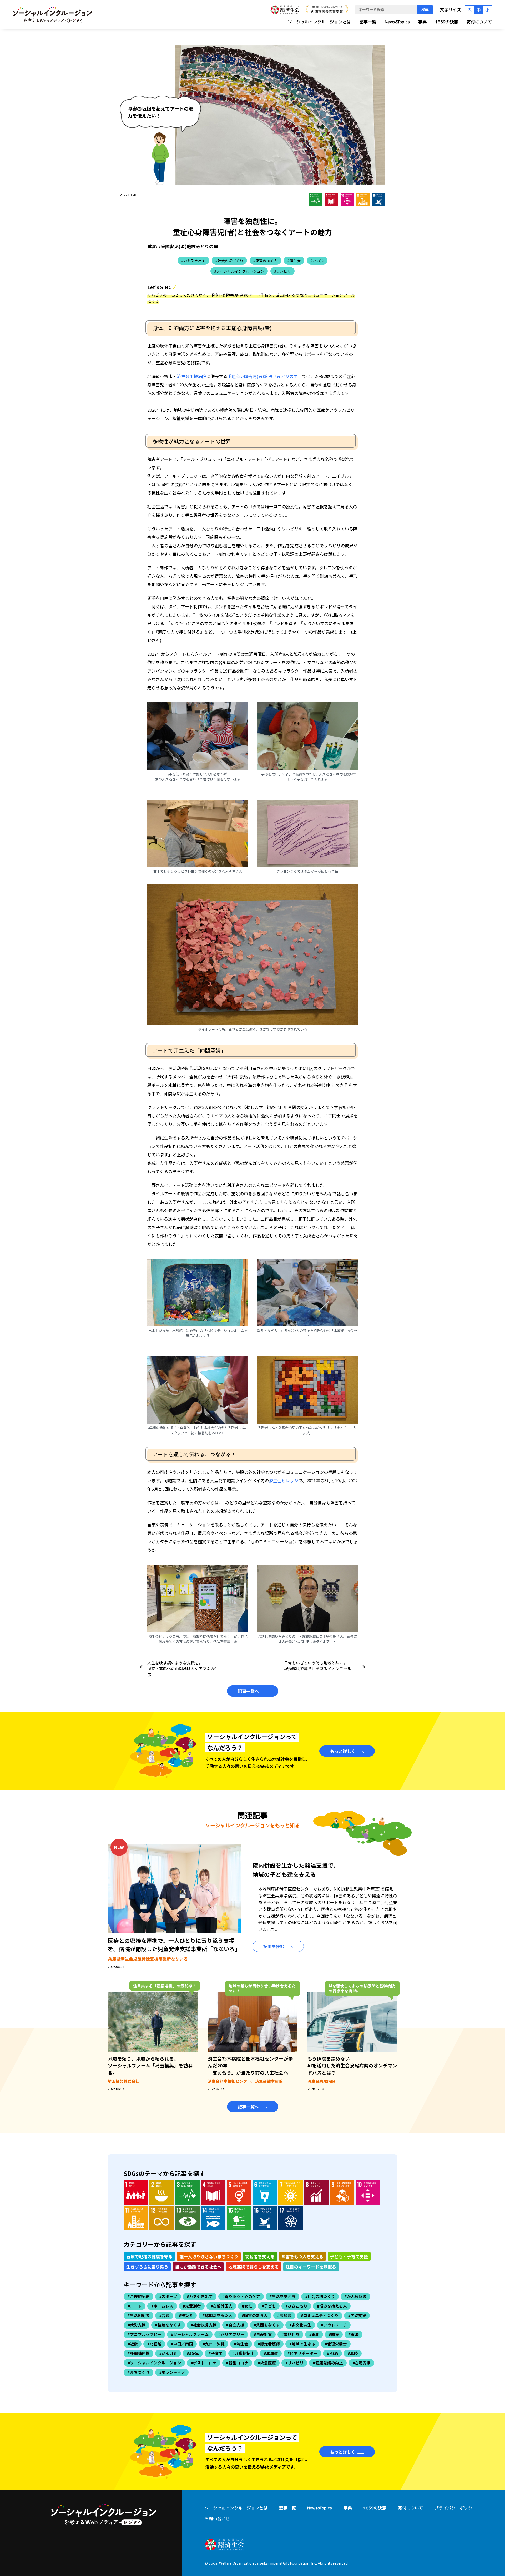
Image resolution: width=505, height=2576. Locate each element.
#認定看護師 (269, 2344)
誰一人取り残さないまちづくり (209, 2256)
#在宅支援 (362, 2363)
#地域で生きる (302, 2344)
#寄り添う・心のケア (241, 2296)
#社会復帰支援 (204, 2325)
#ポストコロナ (204, 2363)
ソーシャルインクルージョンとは (319, 22)
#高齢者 (284, 2315)
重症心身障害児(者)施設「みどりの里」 (265, 376)
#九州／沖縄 (214, 2344)
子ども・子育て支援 (349, 2256)
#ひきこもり (296, 2306)
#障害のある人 (265, 261)
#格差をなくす (168, 2325)
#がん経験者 (356, 2296)
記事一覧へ (248, 1691)
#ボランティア (172, 2372)
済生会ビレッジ (284, 1480)
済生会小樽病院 (191, 376)
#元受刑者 (192, 2306)
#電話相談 (291, 2334)
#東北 (314, 2334)
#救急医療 (267, 2363)
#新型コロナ (237, 2363)
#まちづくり (139, 2372)
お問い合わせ (217, 2519)
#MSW (333, 2353)
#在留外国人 (221, 2306)
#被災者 (186, 2315)
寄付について (479, 22)
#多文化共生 (300, 2325)
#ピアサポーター (302, 2353)
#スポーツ (168, 2296)
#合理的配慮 (139, 2296)
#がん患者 (168, 2353)
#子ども (269, 2306)
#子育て (216, 2353)
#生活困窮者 (139, 2315)
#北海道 (317, 261)
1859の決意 (447, 22)
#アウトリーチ (334, 2325)
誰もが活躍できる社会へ (198, 2267)
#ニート (135, 2306)
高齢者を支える (260, 2256)
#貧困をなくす (267, 2325)
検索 (425, 10)
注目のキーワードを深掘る (311, 2267)
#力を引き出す (193, 261)
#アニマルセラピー (145, 2334)
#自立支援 (235, 2325)
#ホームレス (162, 2306)
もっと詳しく (343, 1751)
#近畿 (133, 2344)
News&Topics (397, 22)
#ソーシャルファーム (190, 2334)
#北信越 (154, 2344)
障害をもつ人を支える (302, 2256)
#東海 (354, 2334)
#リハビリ (282, 271)
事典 (422, 22)
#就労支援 (137, 2325)
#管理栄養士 (336, 2344)
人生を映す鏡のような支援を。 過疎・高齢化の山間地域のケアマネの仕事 (183, 1669)
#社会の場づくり (229, 261)
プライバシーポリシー (456, 2508)
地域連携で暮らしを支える (254, 2267)
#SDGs (193, 2353)
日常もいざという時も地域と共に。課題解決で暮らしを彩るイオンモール (318, 1666)
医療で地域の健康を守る (149, 2256)
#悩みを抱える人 (332, 2306)
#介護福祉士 (243, 2353)
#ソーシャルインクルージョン (239, 271)
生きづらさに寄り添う (147, 2267)
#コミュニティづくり (320, 2315)
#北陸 (353, 2353)
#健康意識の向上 (328, 2363)
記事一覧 (368, 22)
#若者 (164, 2315)
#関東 (334, 2334)
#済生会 (294, 261)
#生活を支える (283, 2296)
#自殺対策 (263, 2334)
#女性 (247, 2306)
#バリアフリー (231, 2334)
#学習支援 (357, 2315)
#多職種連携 (139, 2353)
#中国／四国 (182, 2344)
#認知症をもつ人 (217, 2315)
